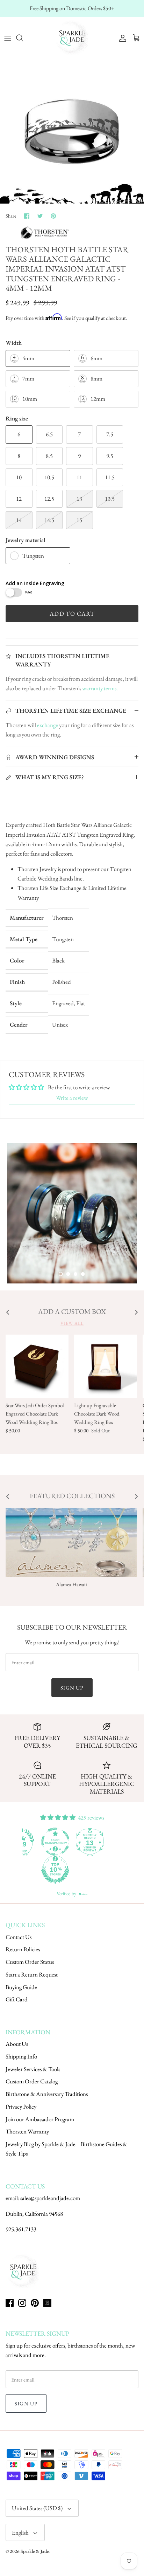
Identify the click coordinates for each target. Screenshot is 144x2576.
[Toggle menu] (8, 38)
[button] (61, 1274)
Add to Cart (72, 614)
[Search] (23, 38)
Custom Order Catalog (32, 2081)
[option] (72, 131)
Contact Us (19, 1937)
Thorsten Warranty (27, 2131)
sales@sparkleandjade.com (50, 2198)
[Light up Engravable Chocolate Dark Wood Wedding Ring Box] (106, 1366)
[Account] (121, 38)
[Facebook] (10, 2303)
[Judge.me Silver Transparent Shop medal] (89, 1842)
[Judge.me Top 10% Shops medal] (89, 1870)
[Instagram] (22, 2303)
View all (72, 1323)
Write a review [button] (72, 1098)
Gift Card (17, 1999)
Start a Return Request (32, 1974)
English (20, 2533)
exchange (48, 725)
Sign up (72, 1688)
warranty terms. (100, 688)
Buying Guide (21, 1987)
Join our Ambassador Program (40, 2119)
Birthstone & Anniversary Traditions (47, 2094)
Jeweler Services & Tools (33, 2069)
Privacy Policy (21, 2106)
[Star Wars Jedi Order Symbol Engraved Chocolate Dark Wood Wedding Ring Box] (37, 1366)
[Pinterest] (35, 2303)
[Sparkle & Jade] (72, 38)
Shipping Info (21, 2056)
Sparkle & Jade (35, 2551)
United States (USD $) (37, 2508)
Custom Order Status (30, 1962)
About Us (17, 2044)
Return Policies (23, 1949)
